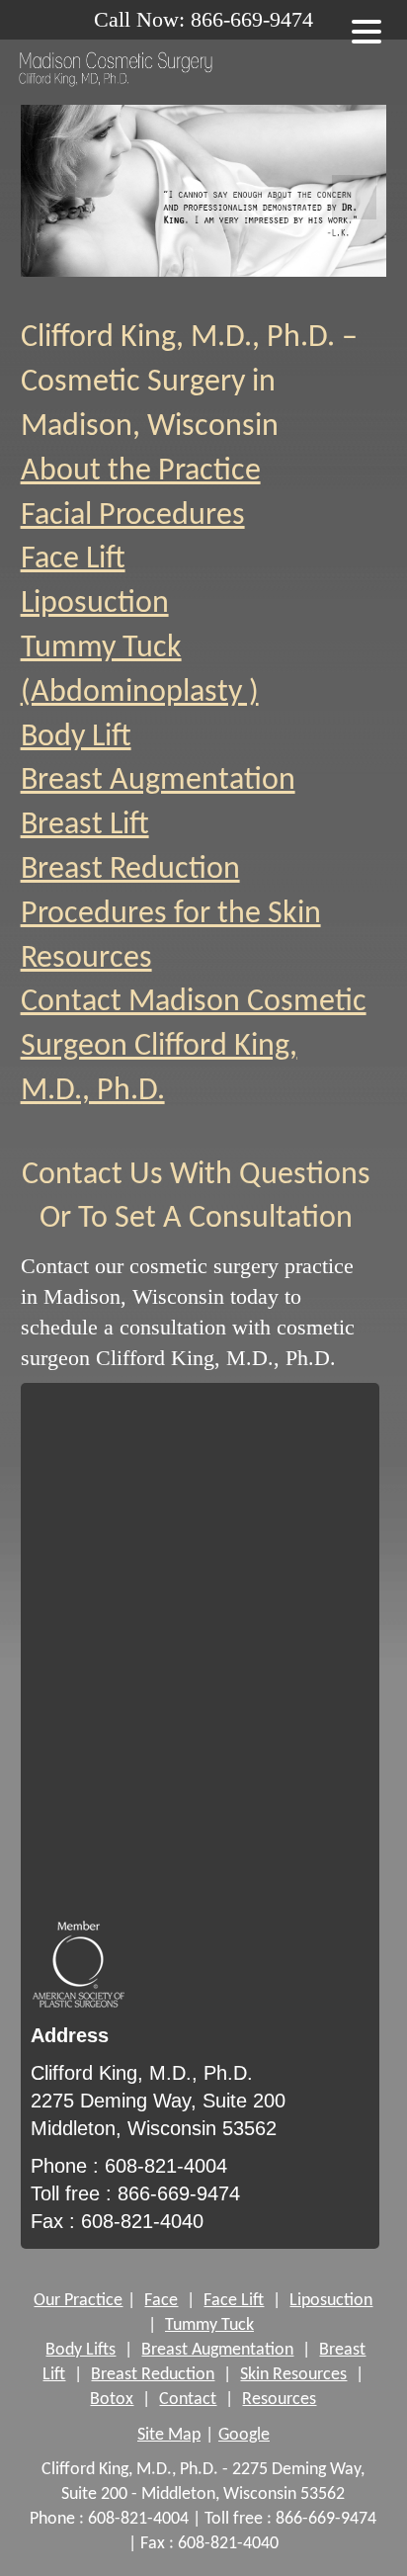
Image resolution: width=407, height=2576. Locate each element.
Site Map (169, 2435)
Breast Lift (85, 825)
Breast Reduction (130, 870)
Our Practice (78, 2301)
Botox (112, 2400)
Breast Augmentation (158, 781)
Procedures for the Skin (171, 914)
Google (244, 2435)
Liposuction (95, 604)
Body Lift (76, 737)
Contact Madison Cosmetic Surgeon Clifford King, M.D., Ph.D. (194, 1047)
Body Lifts (81, 2350)
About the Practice (141, 472)
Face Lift (73, 559)
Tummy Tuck (209, 2325)
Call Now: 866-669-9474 (203, 19)
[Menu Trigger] (366, 30)
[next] (354, 197)
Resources (86, 959)
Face (161, 2301)
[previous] (53, 197)
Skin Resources (293, 2375)
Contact (188, 2400)
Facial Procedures (133, 516)
